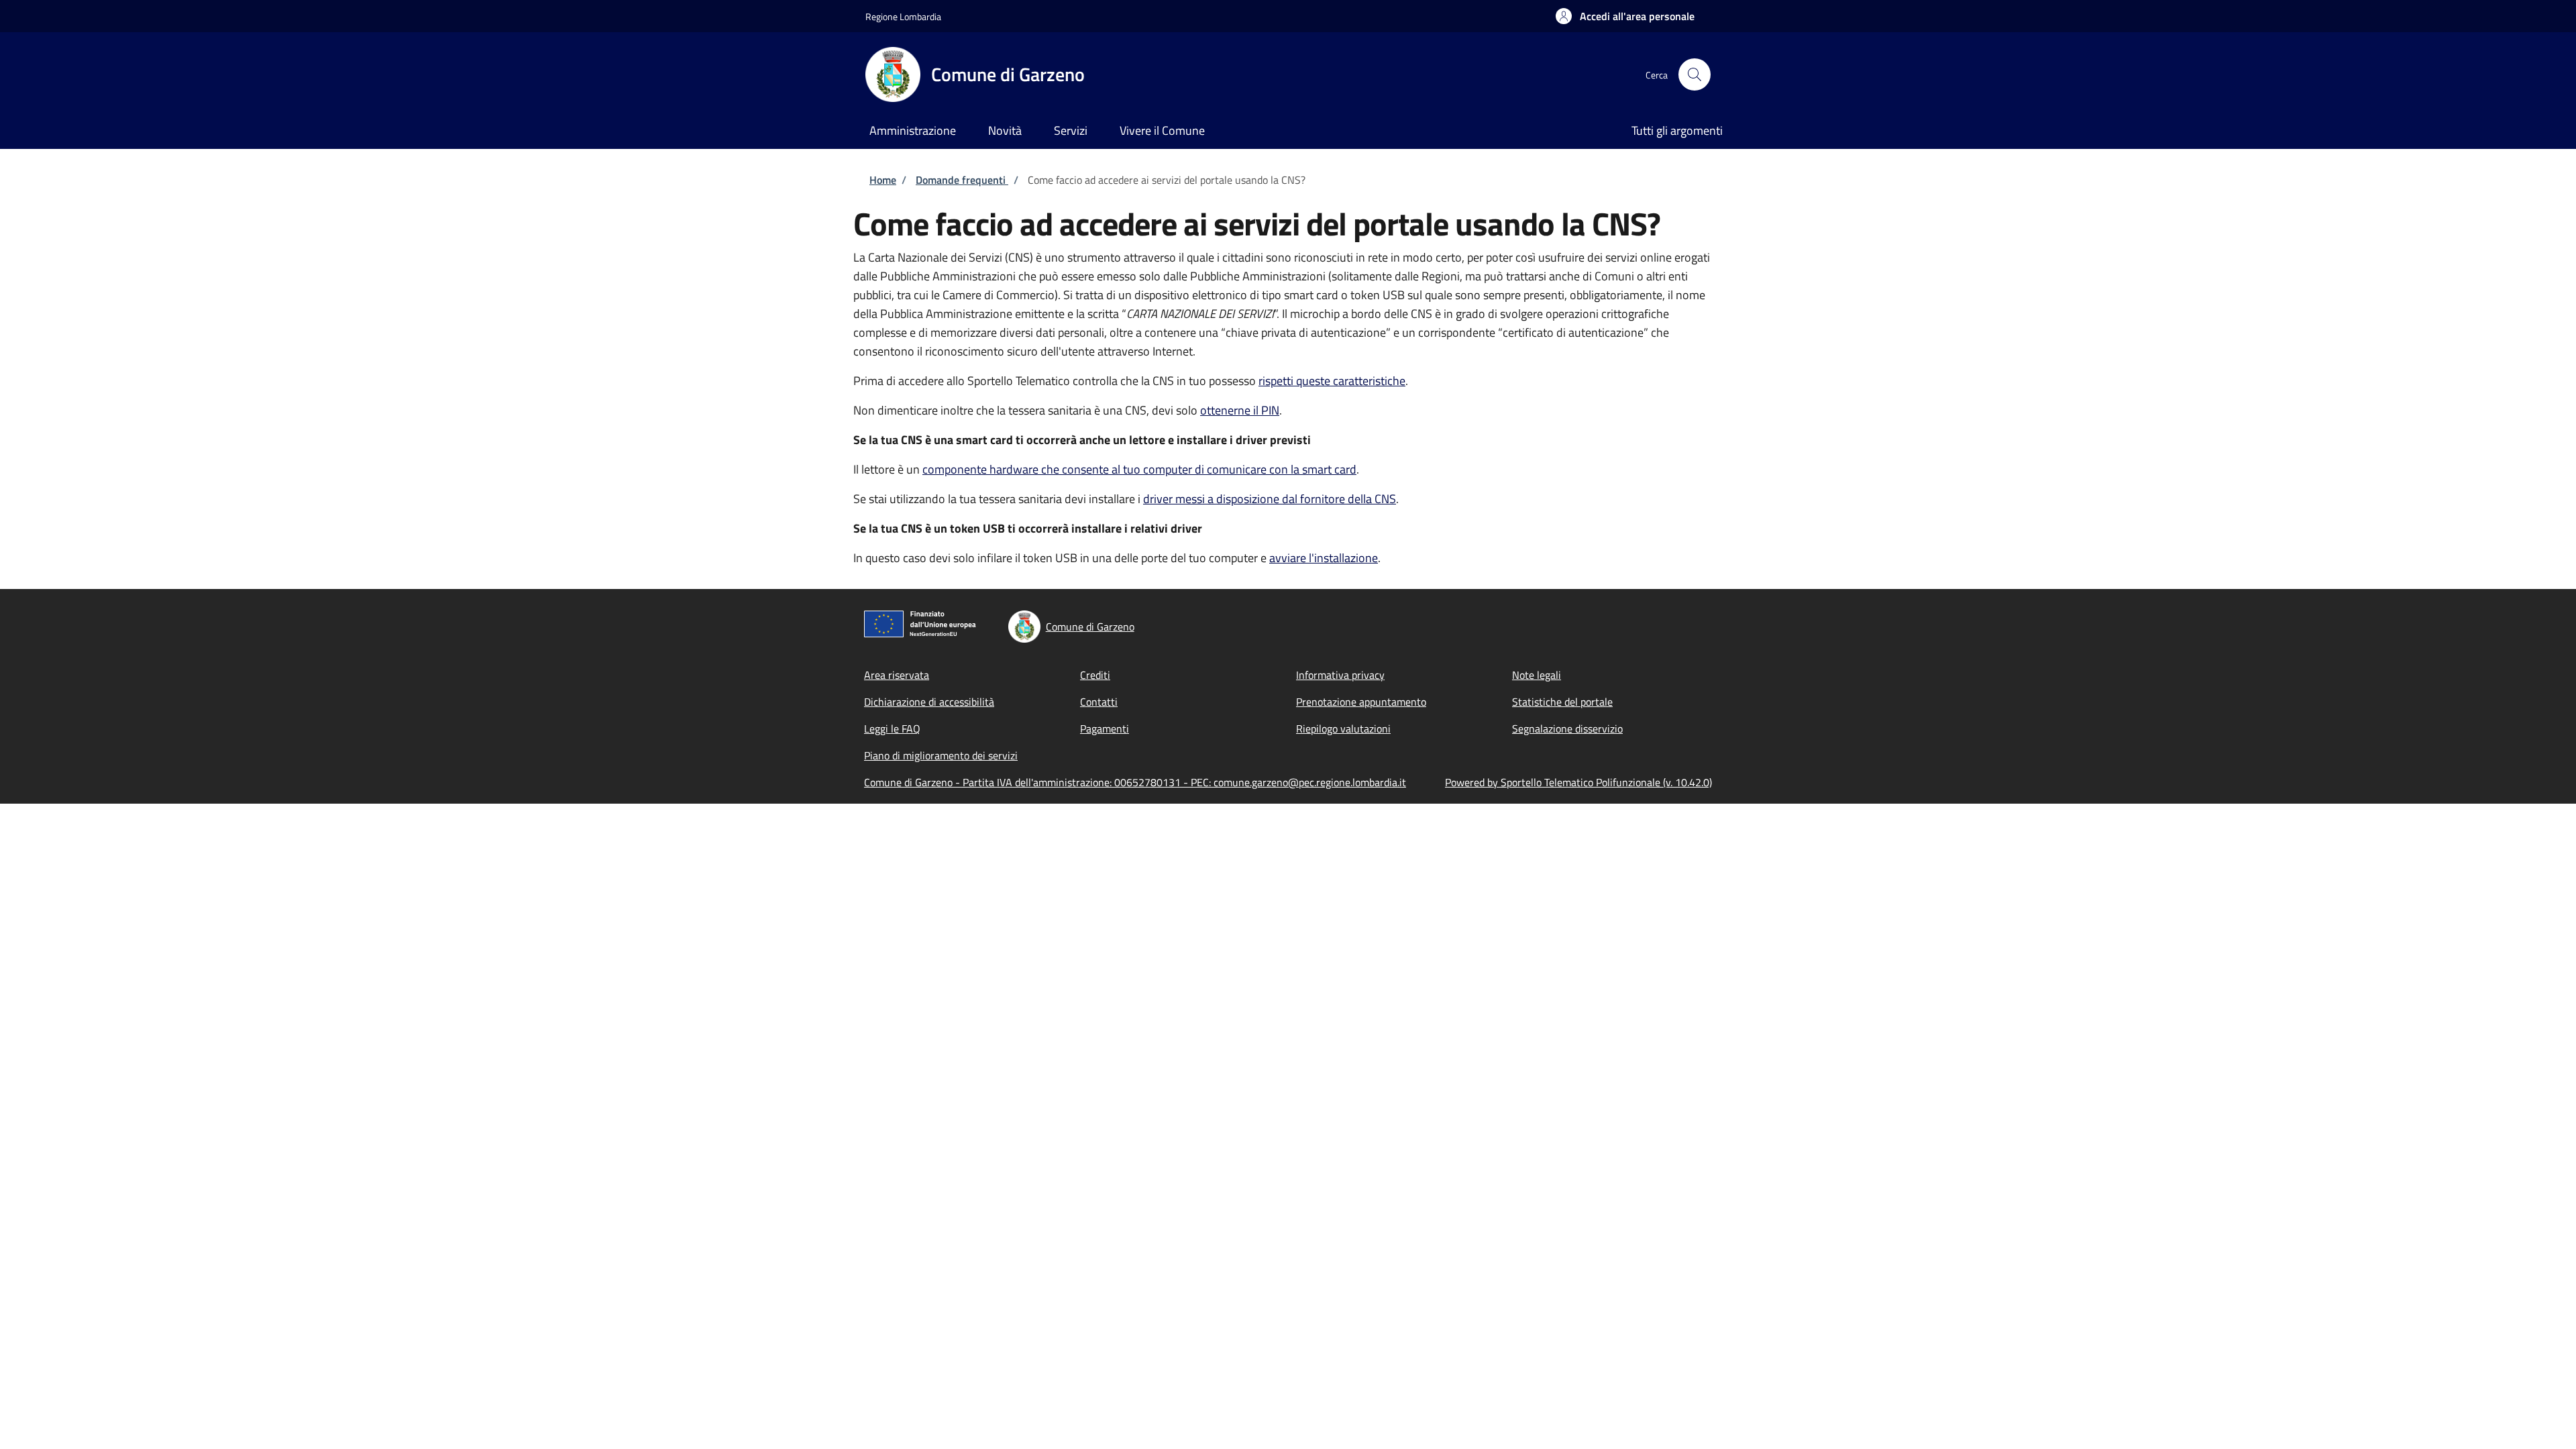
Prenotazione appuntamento (1361, 702)
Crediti (1095, 675)
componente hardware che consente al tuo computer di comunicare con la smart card (1139, 469)
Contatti (1099, 702)
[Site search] (1695, 74)
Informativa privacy (1340, 675)
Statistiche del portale (1562, 702)
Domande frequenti (962, 180)
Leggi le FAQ (892, 729)
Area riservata (897, 675)
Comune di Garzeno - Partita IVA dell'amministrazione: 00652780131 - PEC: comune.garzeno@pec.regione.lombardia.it (1135, 782)
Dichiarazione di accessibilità (929, 702)
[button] (1625, 16)
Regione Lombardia (903, 16)
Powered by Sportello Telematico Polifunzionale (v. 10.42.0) (1578, 782)
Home (883, 180)
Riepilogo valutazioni (1343, 729)
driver (1270, 499)
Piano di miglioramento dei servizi (941, 755)
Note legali (1537, 675)
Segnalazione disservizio (1567, 729)
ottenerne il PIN (1240, 410)
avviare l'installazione (1324, 558)
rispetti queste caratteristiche (1332, 381)
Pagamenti (1105, 729)
